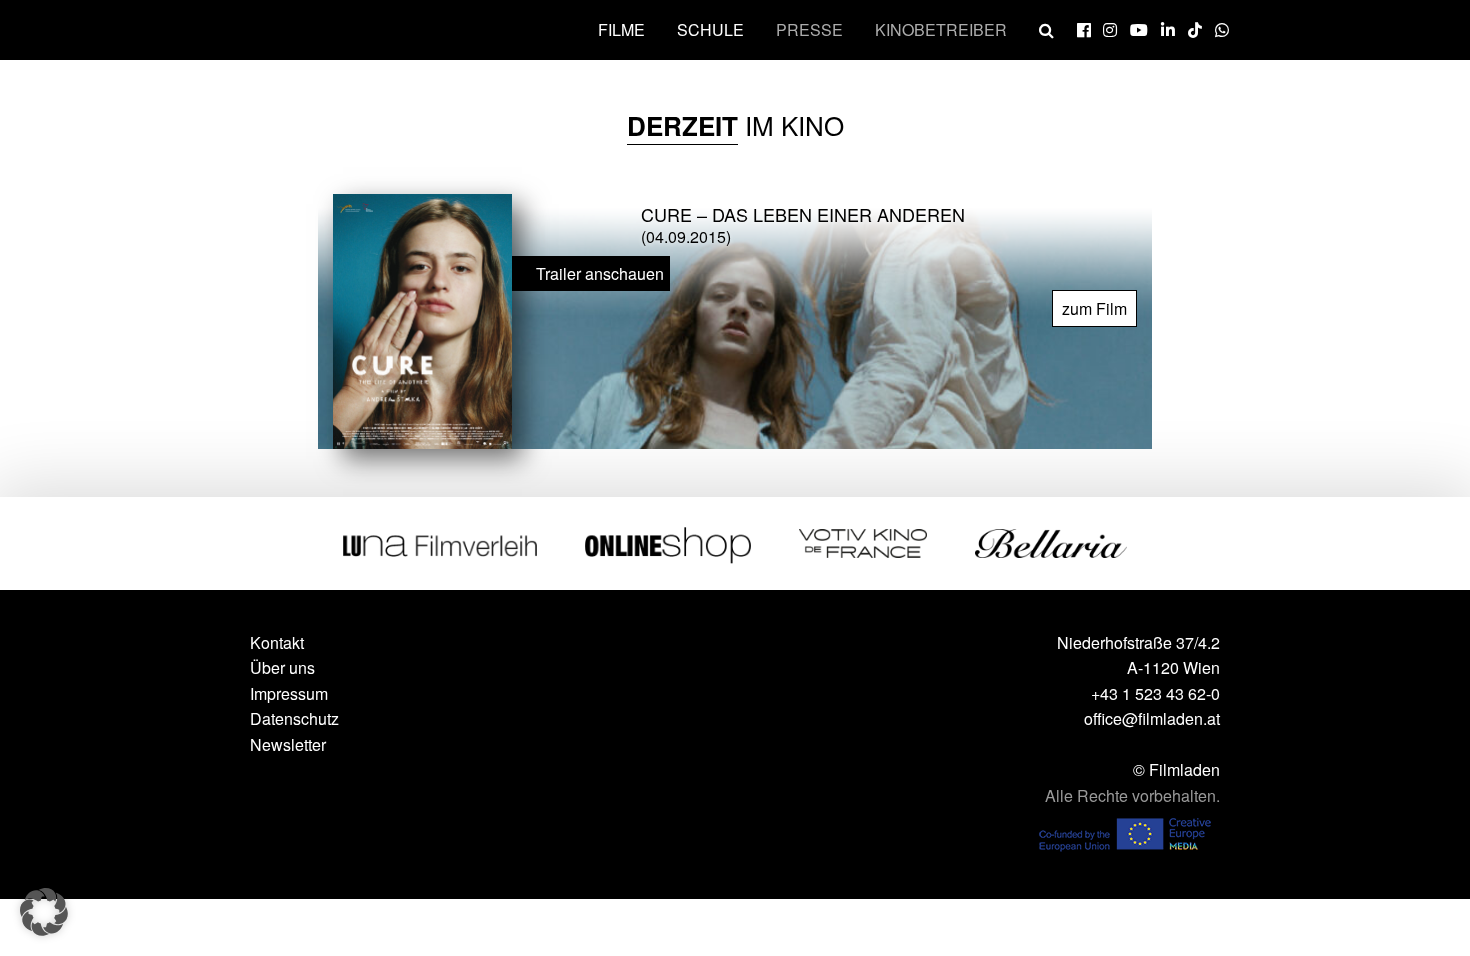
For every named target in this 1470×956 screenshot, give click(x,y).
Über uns (282, 667)
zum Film (1094, 308)
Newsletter (288, 744)
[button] (44, 912)
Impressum (289, 693)
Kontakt (277, 642)
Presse (809, 29)
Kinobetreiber (941, 29)
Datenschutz (294, 718)
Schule (710, 29)
